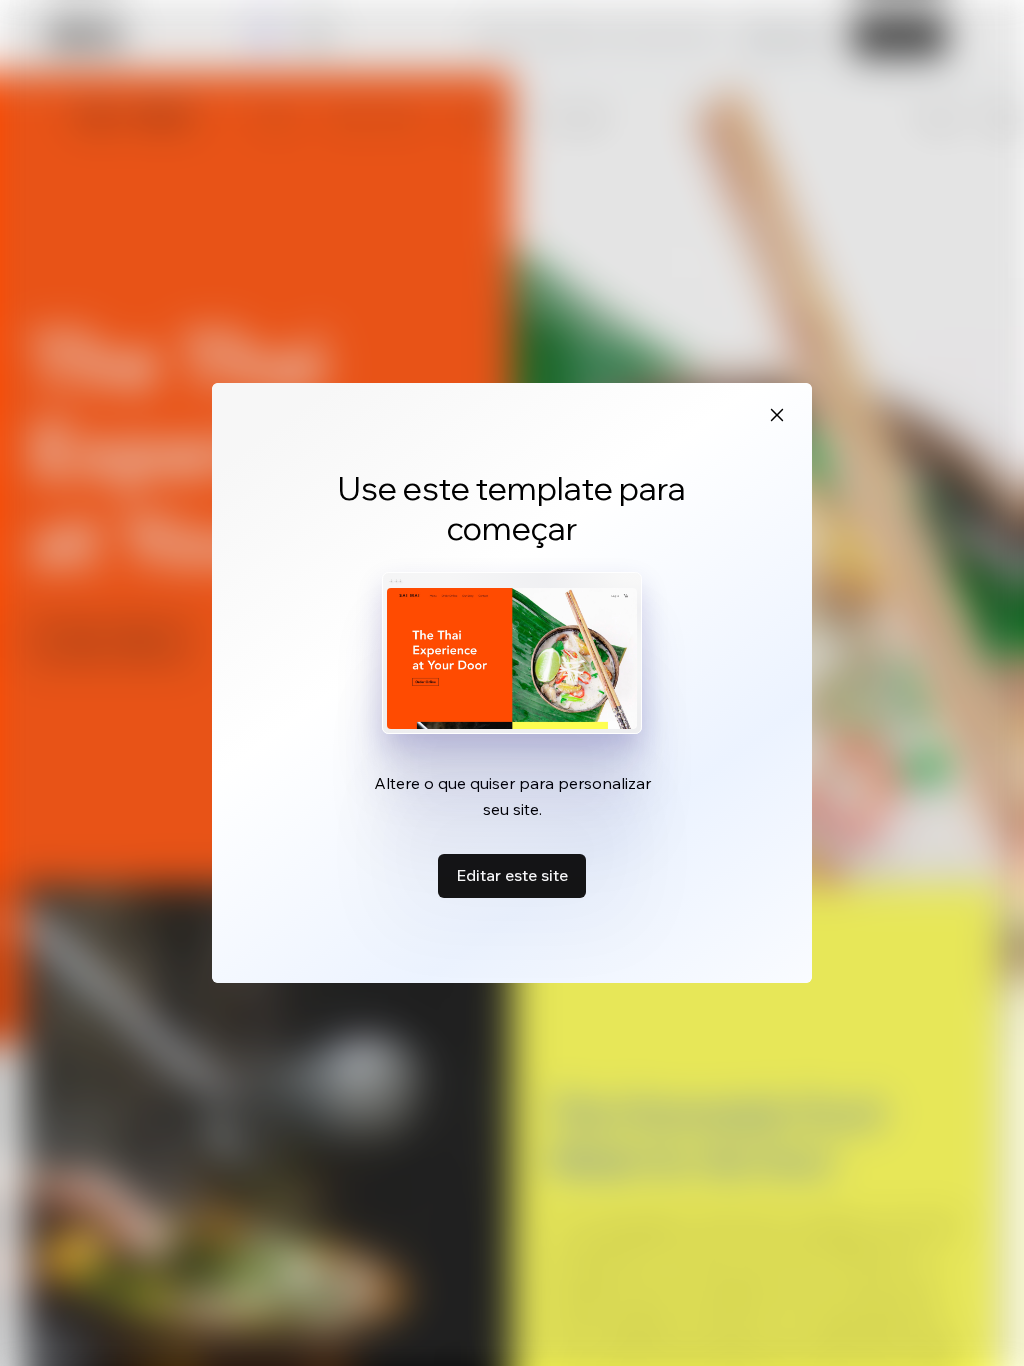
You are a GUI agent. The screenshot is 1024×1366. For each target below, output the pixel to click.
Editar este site (512, 875)
